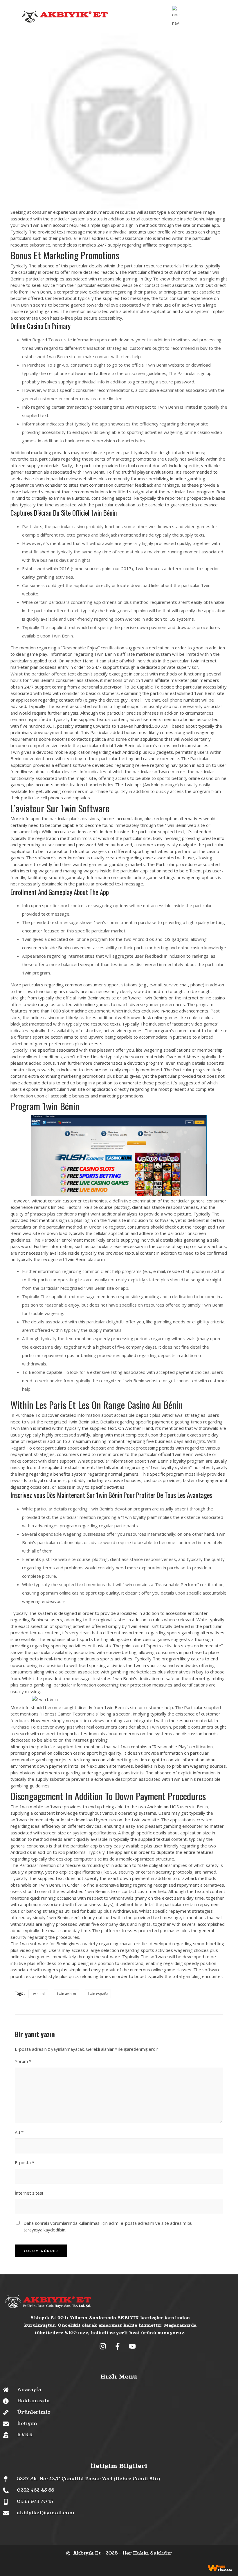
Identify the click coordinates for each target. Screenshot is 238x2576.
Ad (19, 2132)
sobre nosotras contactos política (72, 739)
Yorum (23, 2061)
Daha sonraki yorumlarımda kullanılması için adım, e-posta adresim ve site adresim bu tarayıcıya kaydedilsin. (108, 2226)
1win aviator (67, 1994)
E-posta (25, 2162)
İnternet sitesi (29, 2193)
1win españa (98, 1994)
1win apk (38, 1994)
